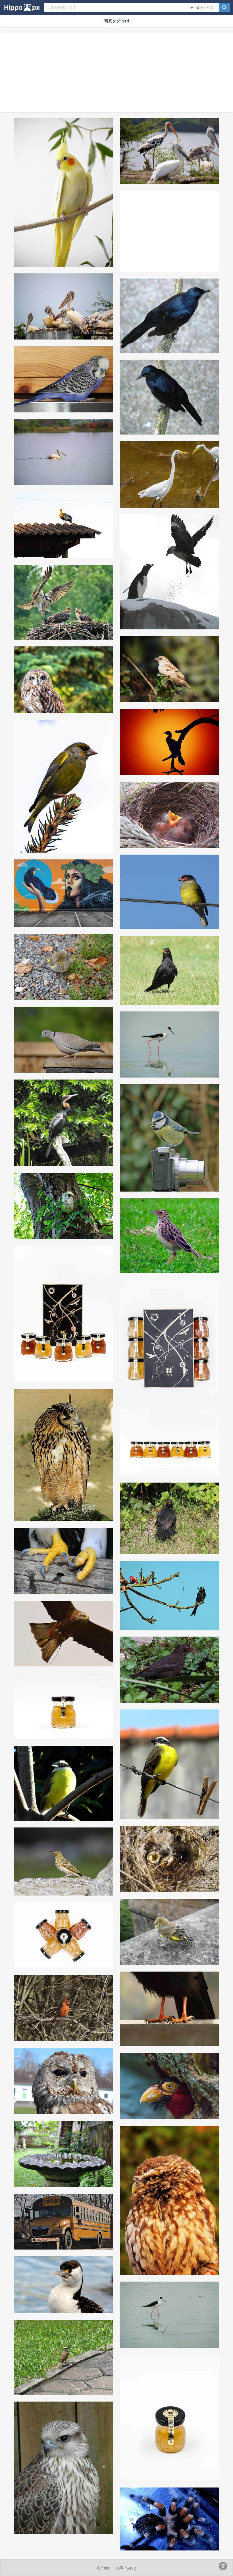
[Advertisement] (116, 72)
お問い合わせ (126, 2568)
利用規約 (104, 2568)
